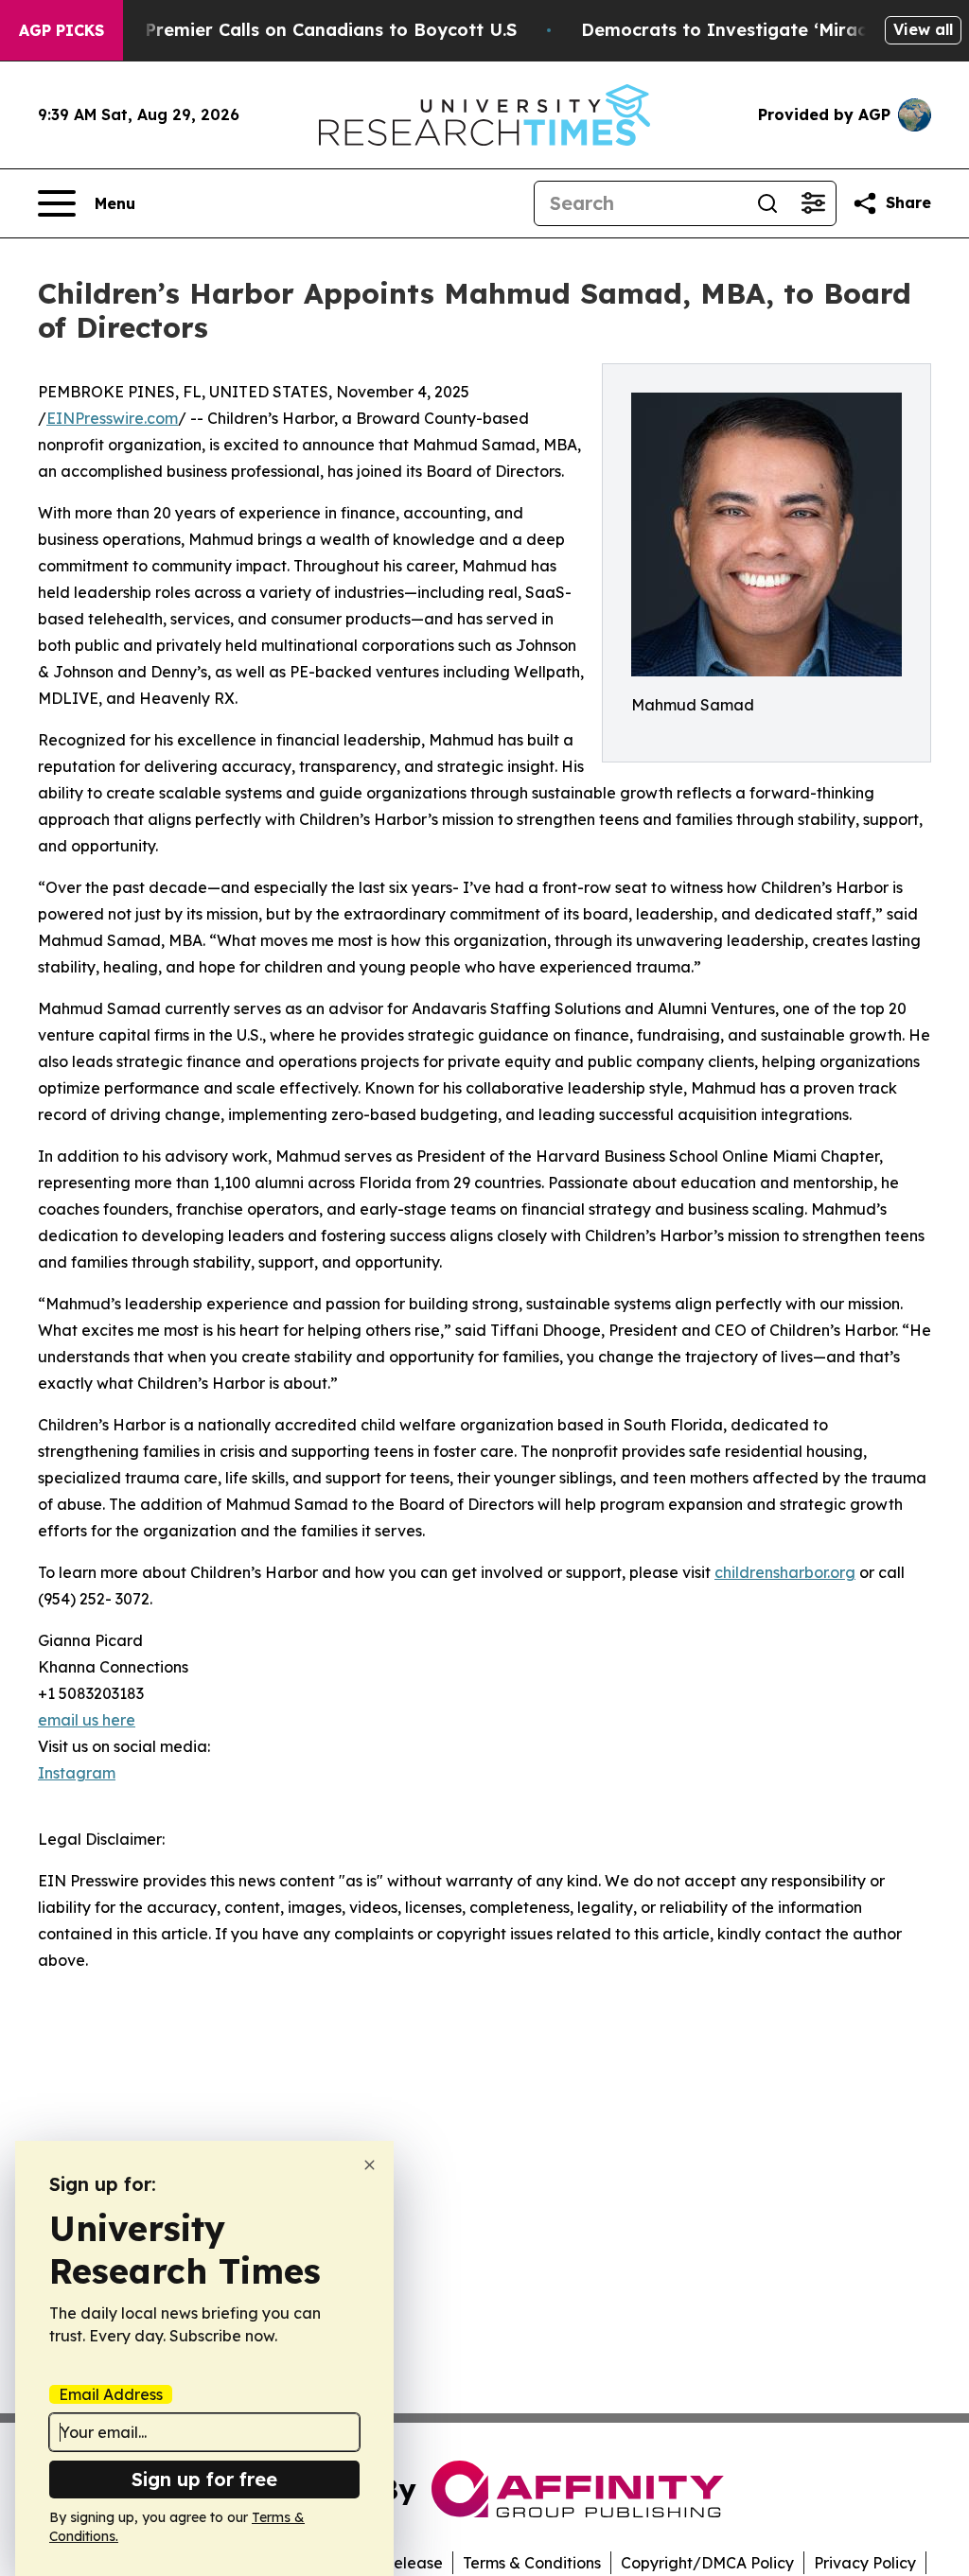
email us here (87, 1720)
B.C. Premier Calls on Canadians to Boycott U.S (312, 30)
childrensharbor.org (785, 1572)
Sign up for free (204, 2479)
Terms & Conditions (532, 2563)
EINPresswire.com (112, 418)
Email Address (111, 2394)
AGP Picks (62, 30)
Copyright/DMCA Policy (707, 2563)
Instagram (77, 1773)
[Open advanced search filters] (813, 203)
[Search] (767, 203)
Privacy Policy (865, 2563)
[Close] (370, 2165)
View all (923, 29)
